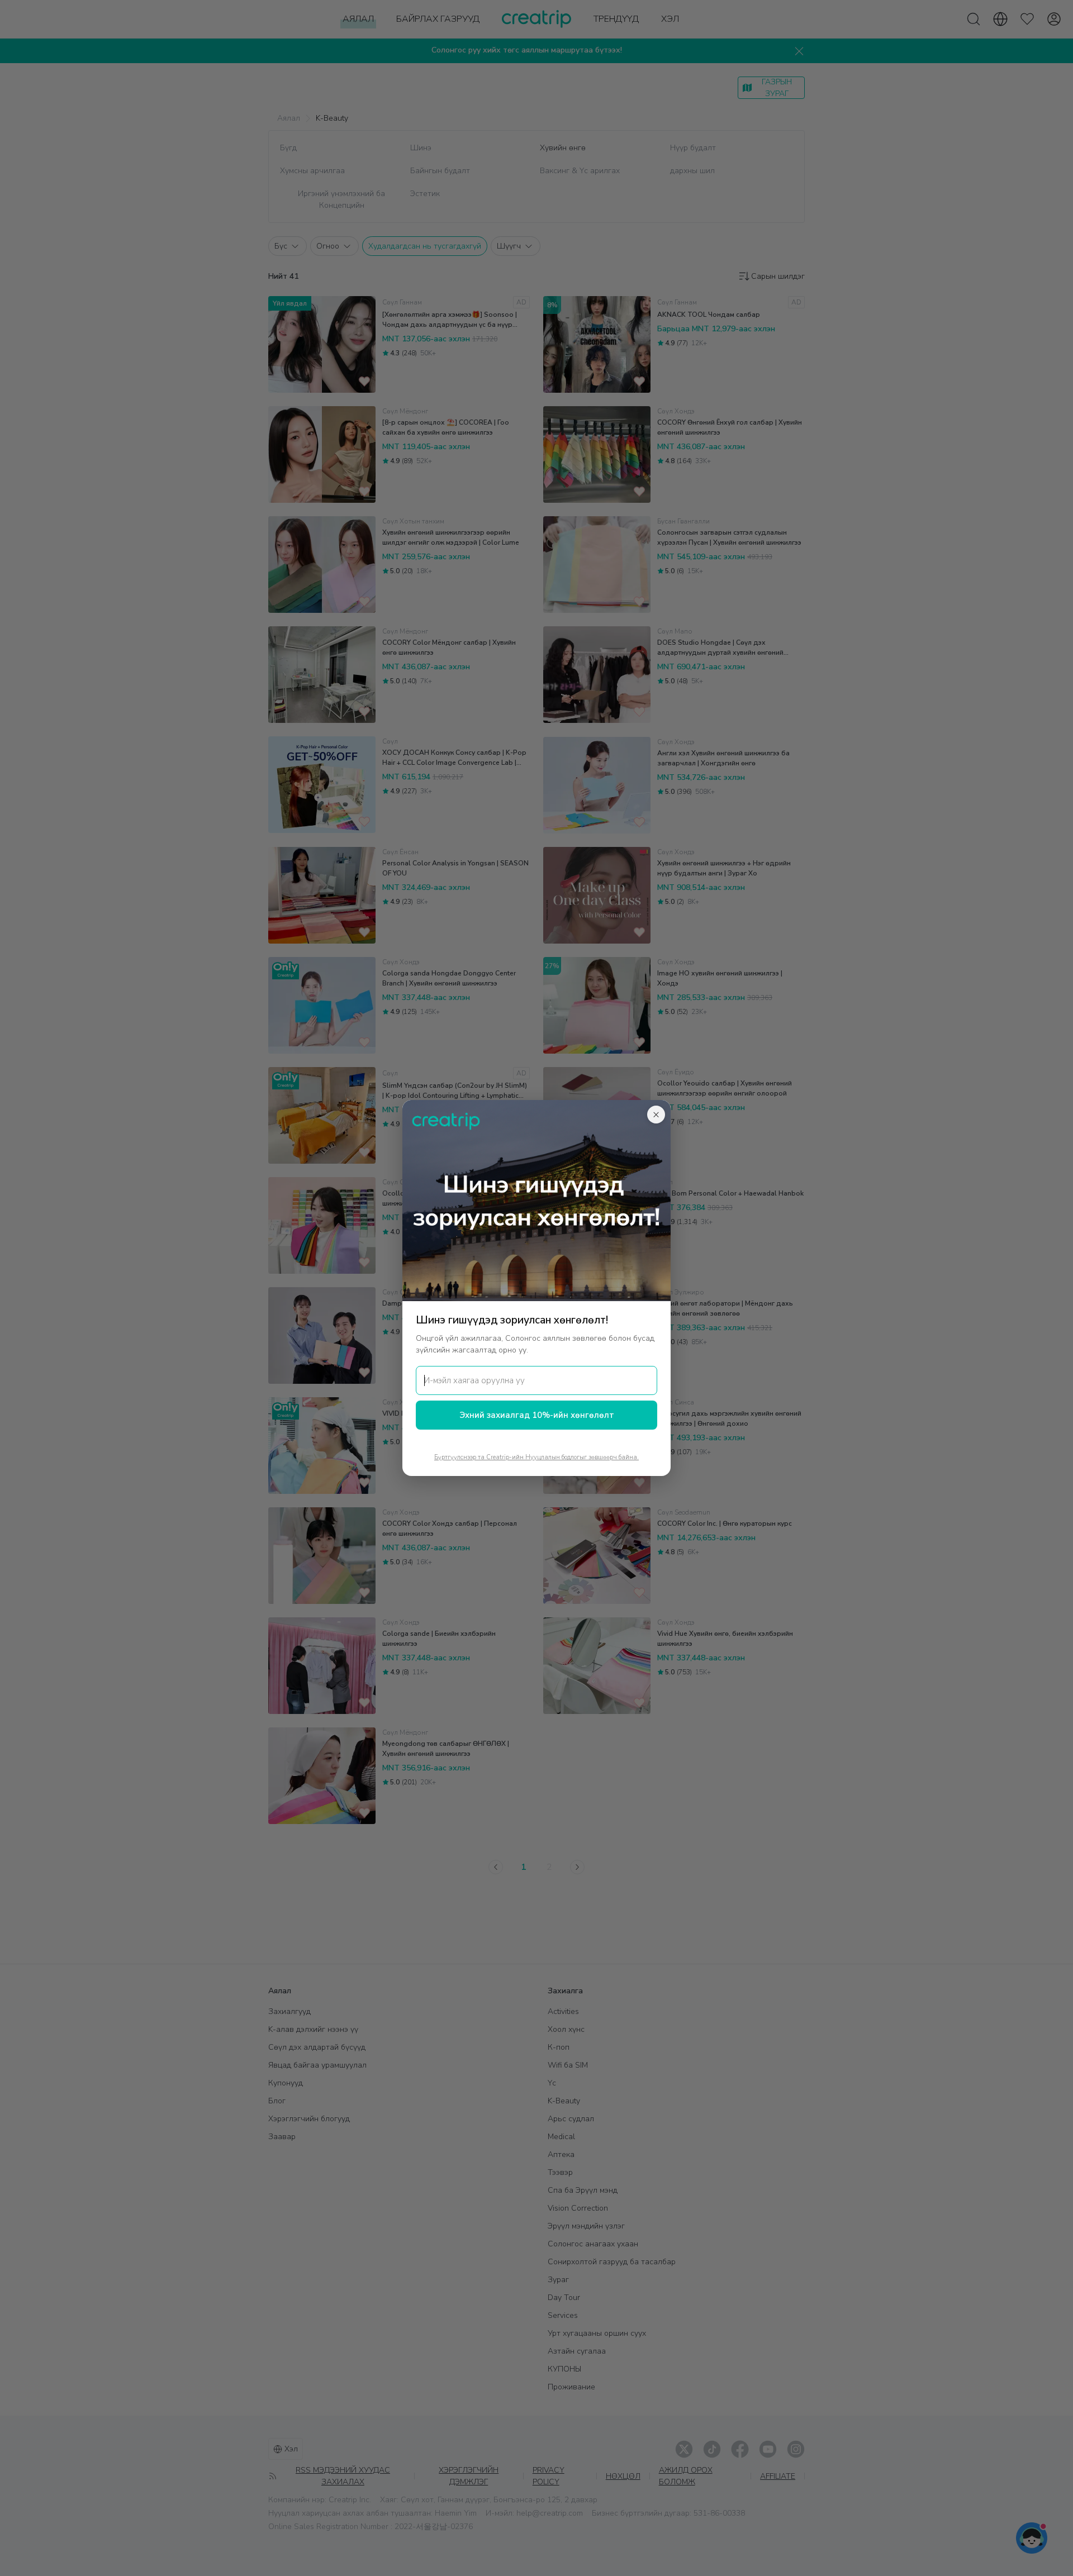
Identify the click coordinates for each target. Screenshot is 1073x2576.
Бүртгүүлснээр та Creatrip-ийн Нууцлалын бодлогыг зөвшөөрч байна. (536, 1457)
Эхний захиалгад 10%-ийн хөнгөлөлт (537, 1415)
